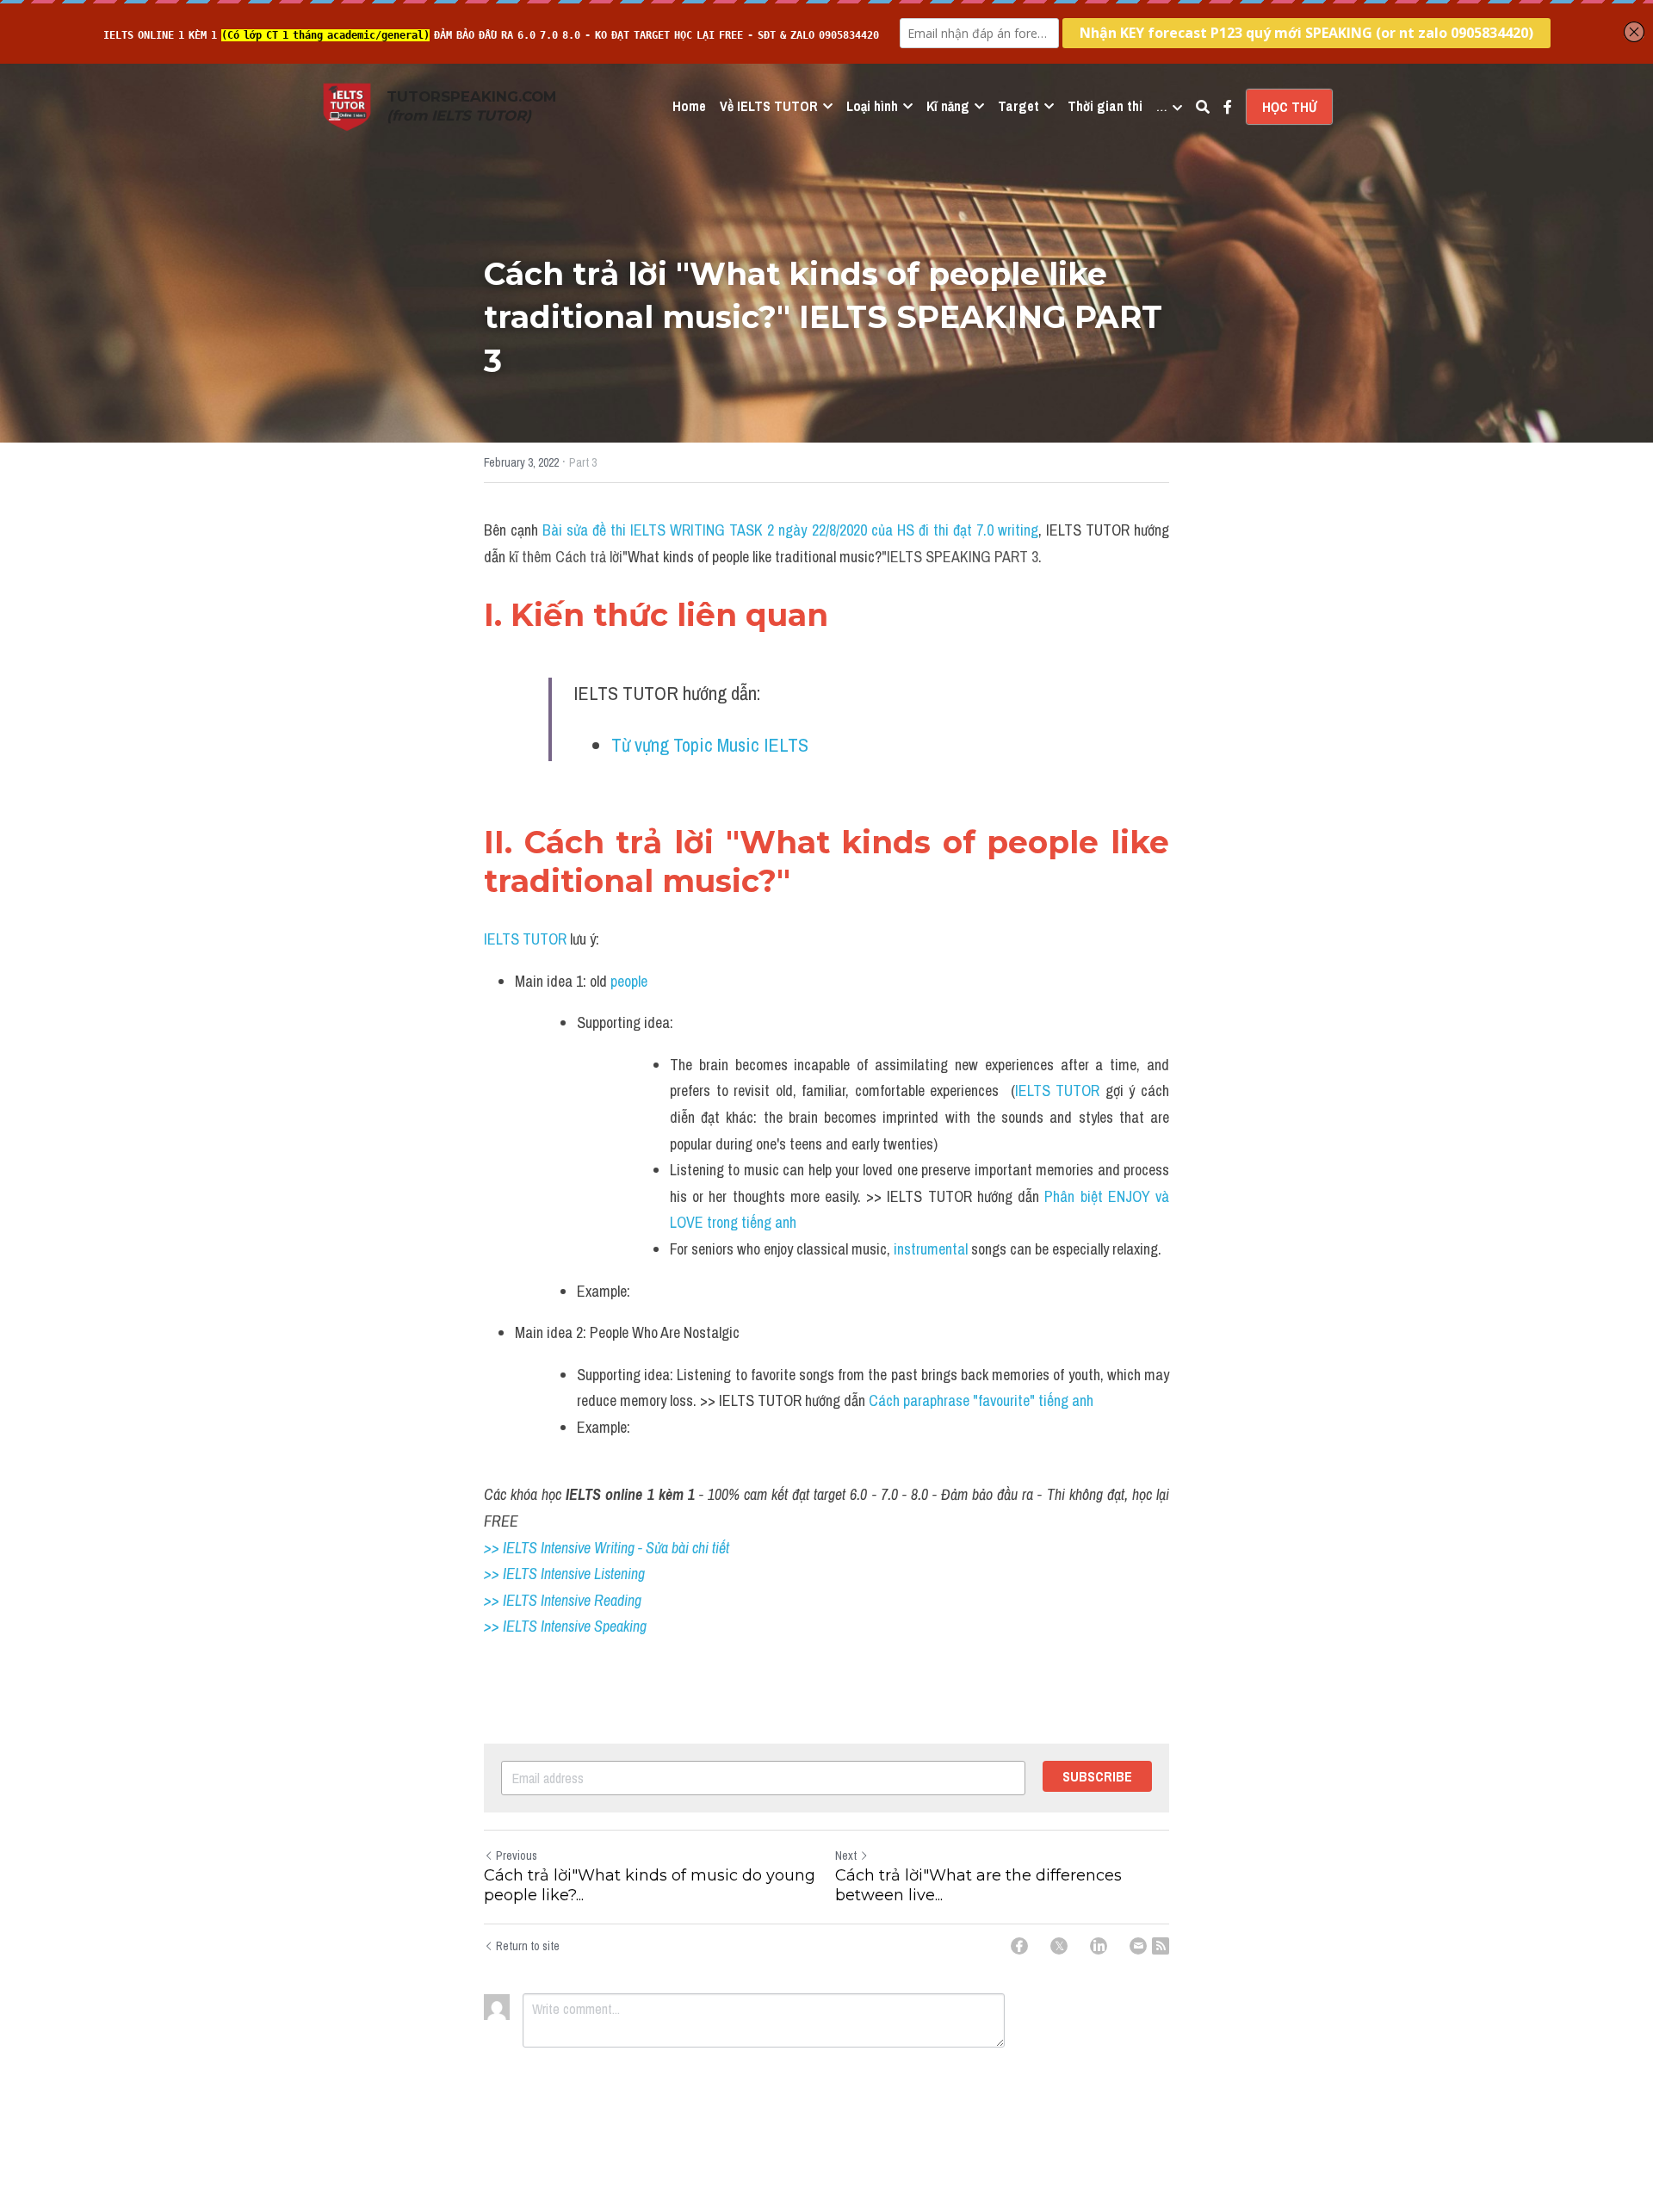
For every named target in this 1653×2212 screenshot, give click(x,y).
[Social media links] (1228, 107)
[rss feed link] (1161, 1946)
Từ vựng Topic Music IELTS (710, 745)
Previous (517, 1856)
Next (846, 1856)
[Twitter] (1059, 1946)
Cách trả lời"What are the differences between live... (978, 1885)
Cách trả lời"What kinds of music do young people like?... (650, 1885)
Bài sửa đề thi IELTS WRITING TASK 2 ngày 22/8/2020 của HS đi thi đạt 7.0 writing (790, 530)
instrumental (932, 1249)
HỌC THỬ (1289, 107)
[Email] (1138, 1946)
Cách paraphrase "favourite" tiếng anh (981, 1400)
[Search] (1203, 107)
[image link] (347, 105)
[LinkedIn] (1099, 1946)
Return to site (528, 1946)
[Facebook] (1019, 1946)
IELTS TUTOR (525, 939)
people (634, 981)
